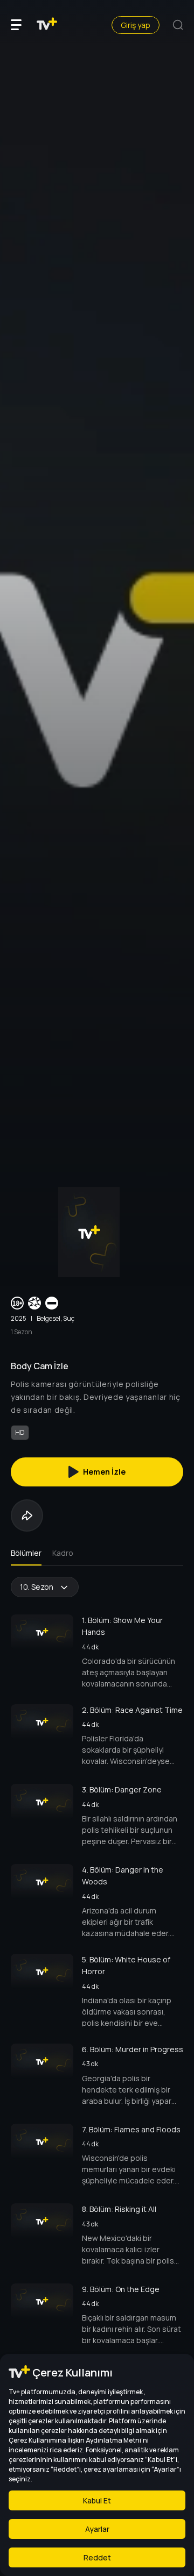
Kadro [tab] (63, 1553)
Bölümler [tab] (26, 1553)
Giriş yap (136, 25)
